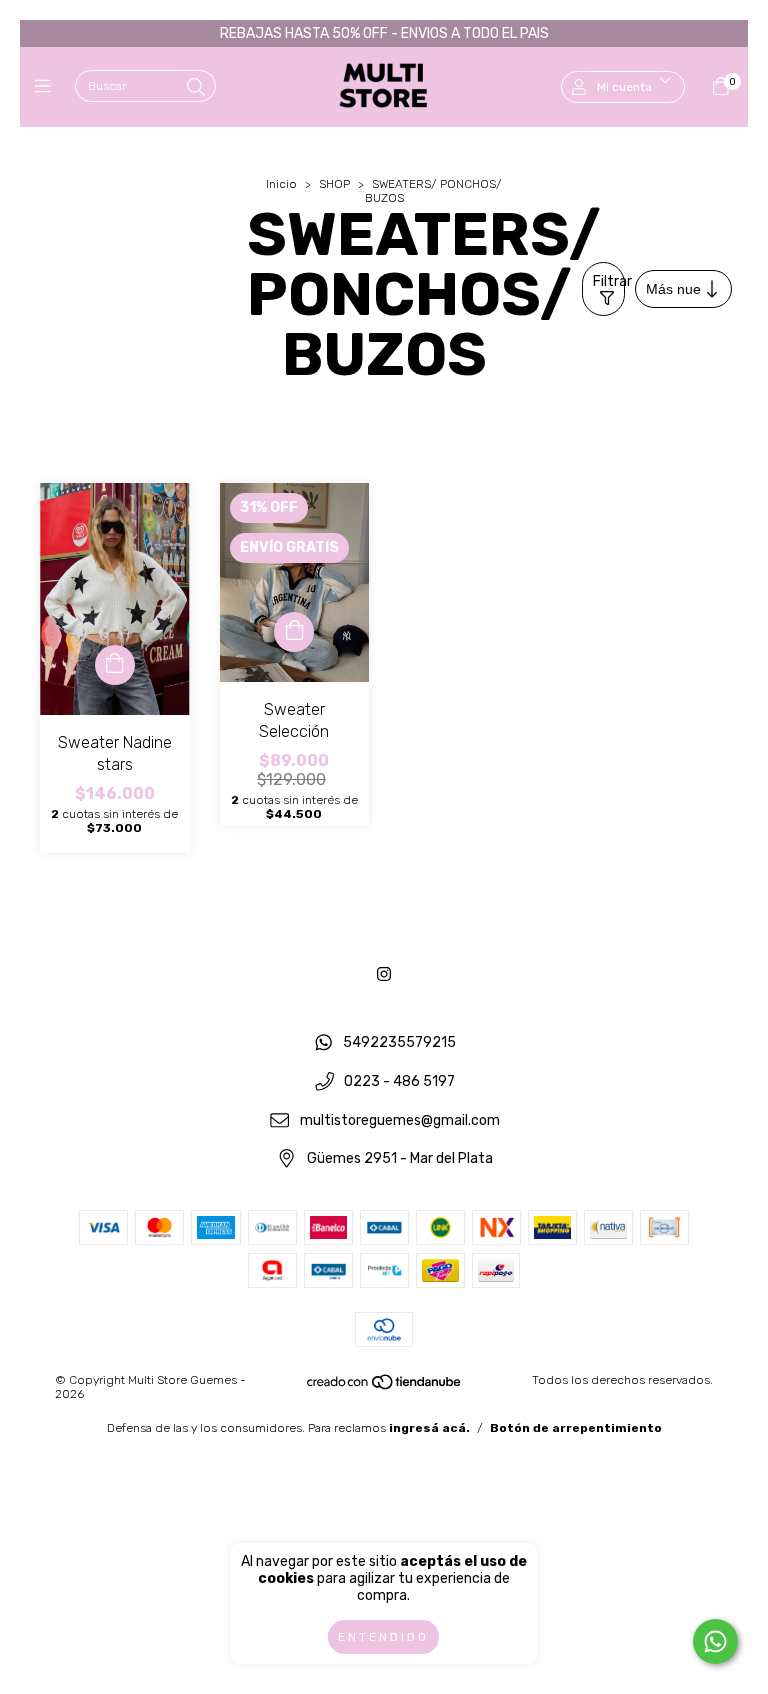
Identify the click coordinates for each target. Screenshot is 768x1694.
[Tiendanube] (385, 1387)
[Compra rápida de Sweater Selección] (294, 632)
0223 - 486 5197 (399, 1081)
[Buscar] (196, 88)
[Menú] (47, 87)
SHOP (334, 184)
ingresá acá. (429, 1428)
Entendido (383, 1637)
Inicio (281, 184)
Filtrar (609, 281)
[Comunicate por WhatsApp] (715, 1641)
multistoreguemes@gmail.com (400, 1120)
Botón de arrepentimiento (576, 1428)
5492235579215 (399, 1043)
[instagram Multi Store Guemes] (384, 974)
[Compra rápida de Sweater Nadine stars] (115, 665)
